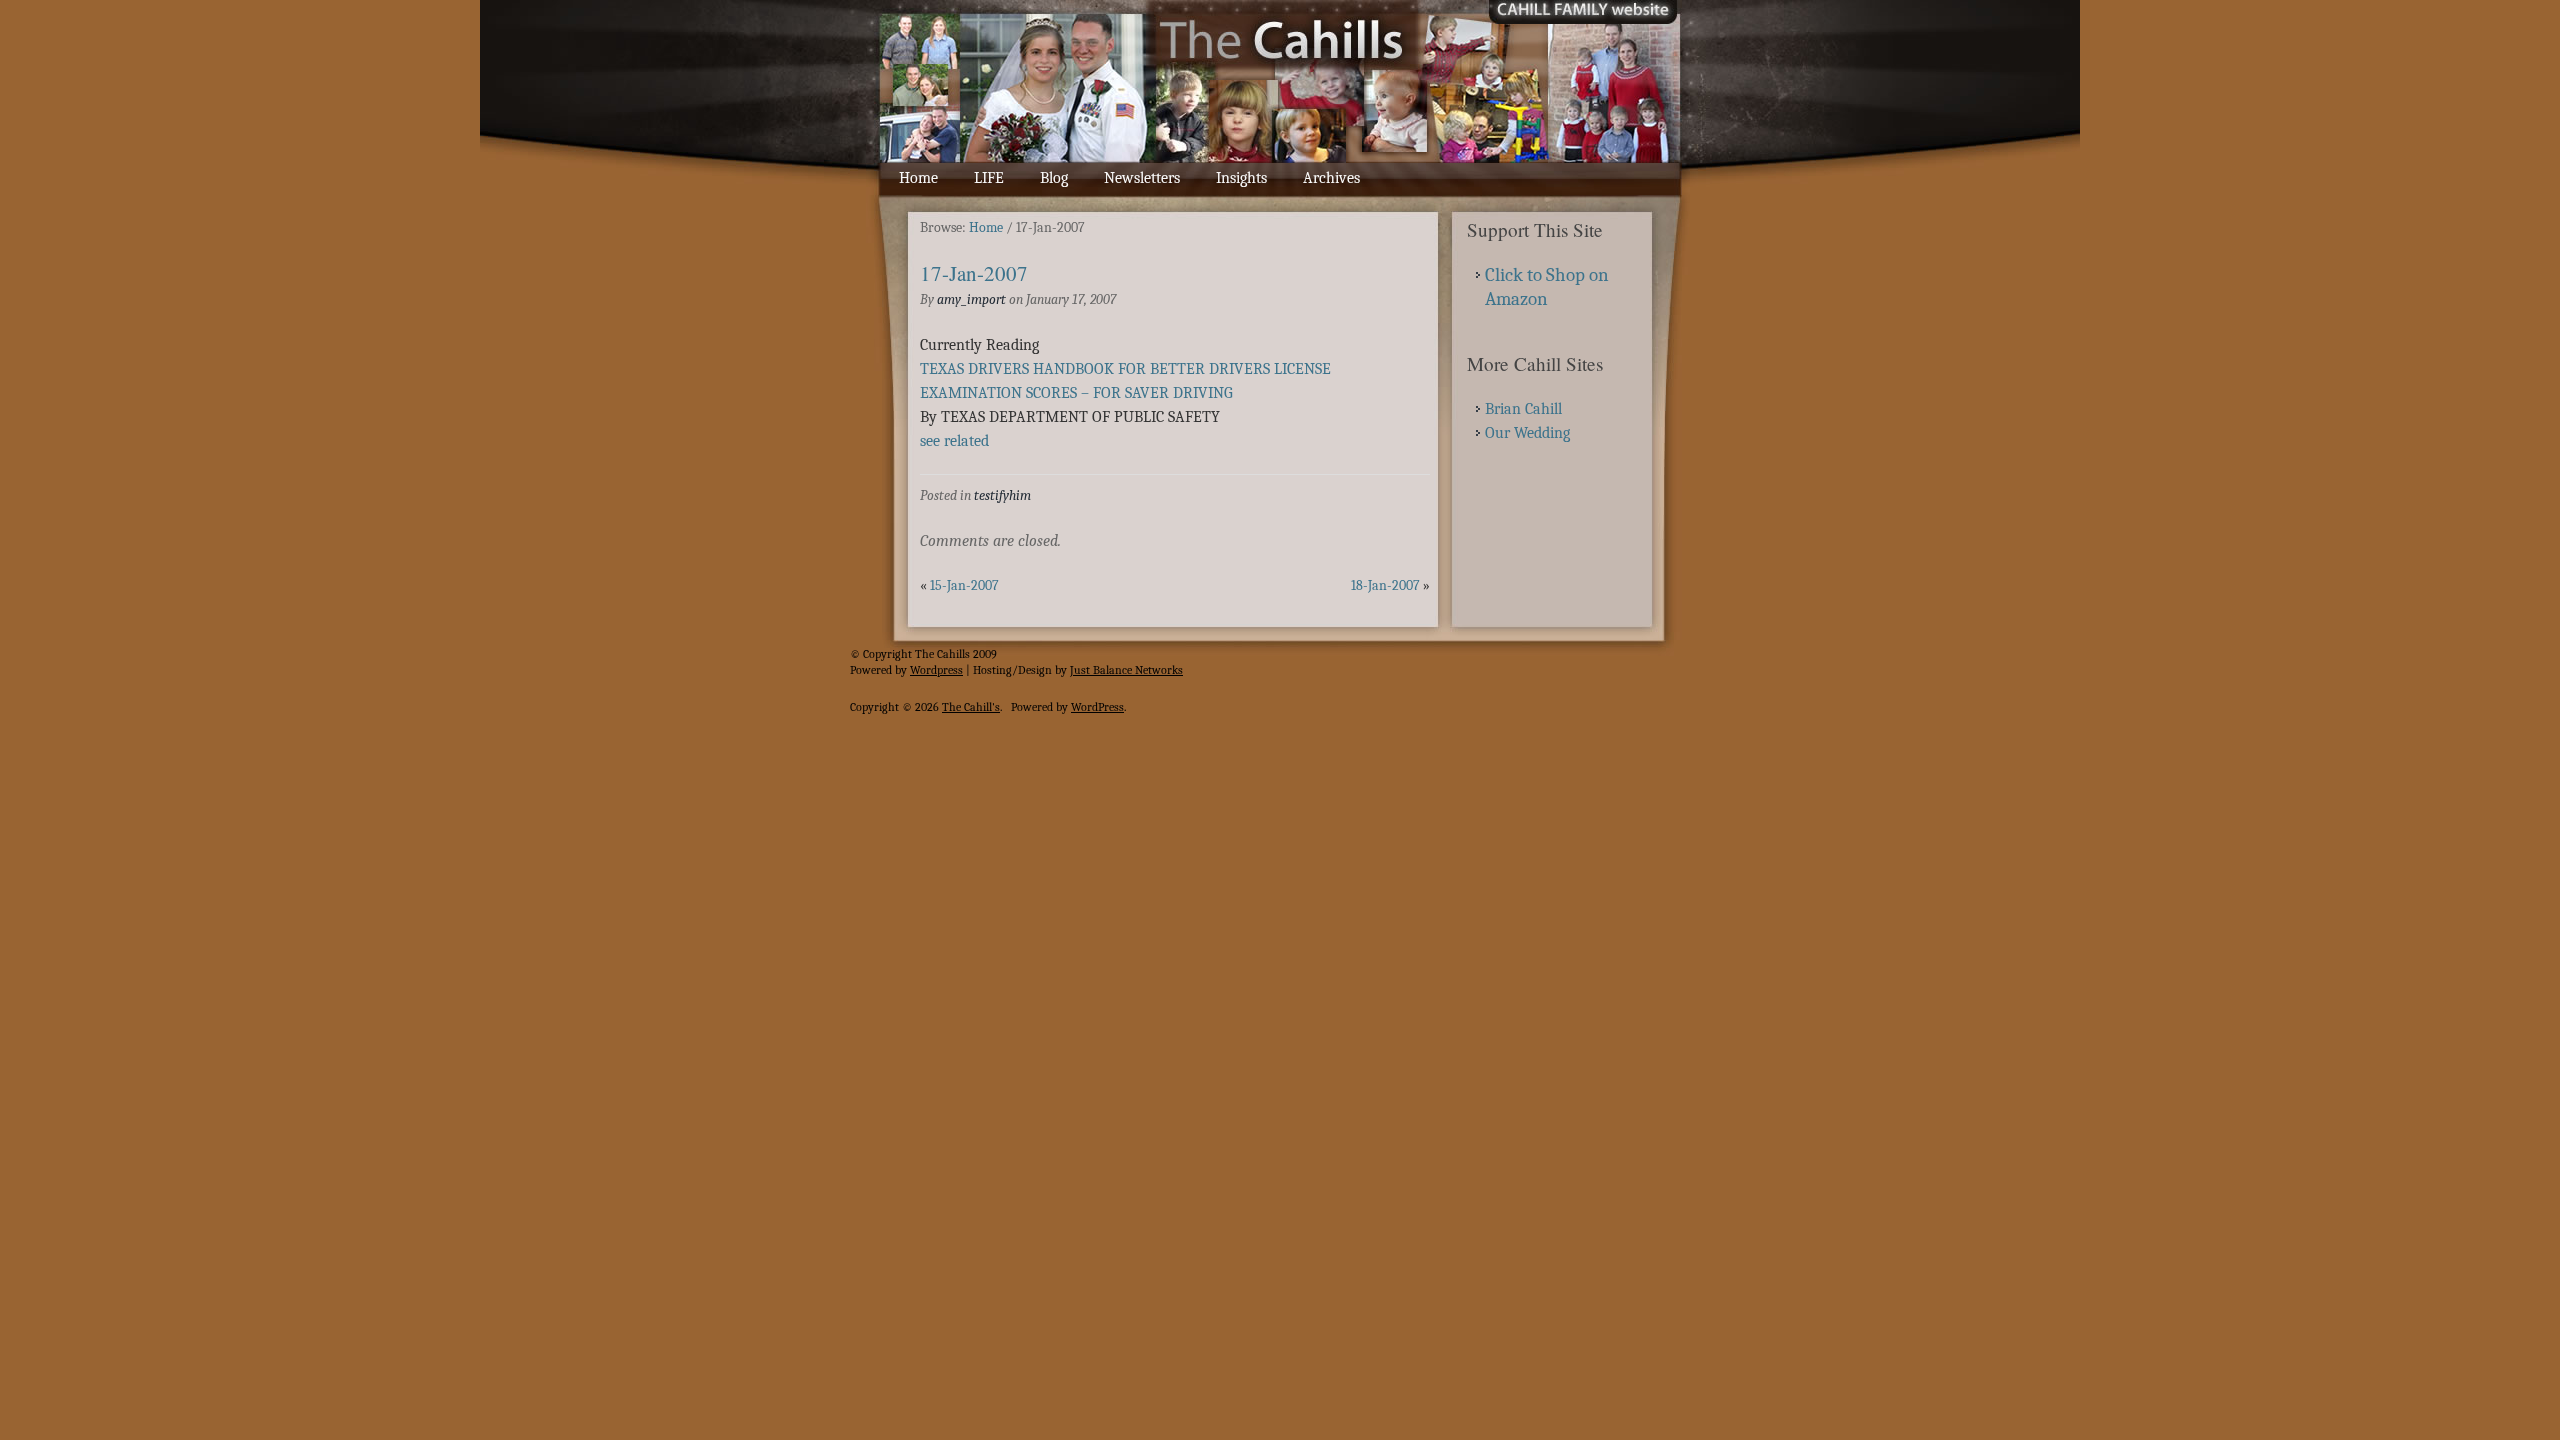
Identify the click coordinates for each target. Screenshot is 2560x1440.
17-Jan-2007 (974, 273)
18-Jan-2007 (1385, 585)
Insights (1241, 178)
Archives (1331, 178)
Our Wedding (1527, 433)
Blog (1054, 178)
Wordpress (936, 670)
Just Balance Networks (1126, 670)
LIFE (989, 178)
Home (918, 178)
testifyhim (1002, 495)
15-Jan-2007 (964, 585)
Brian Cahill (1523, 409)
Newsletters (1142, 178)
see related (954, 441)
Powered (871, 670)
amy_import (971, 299)
